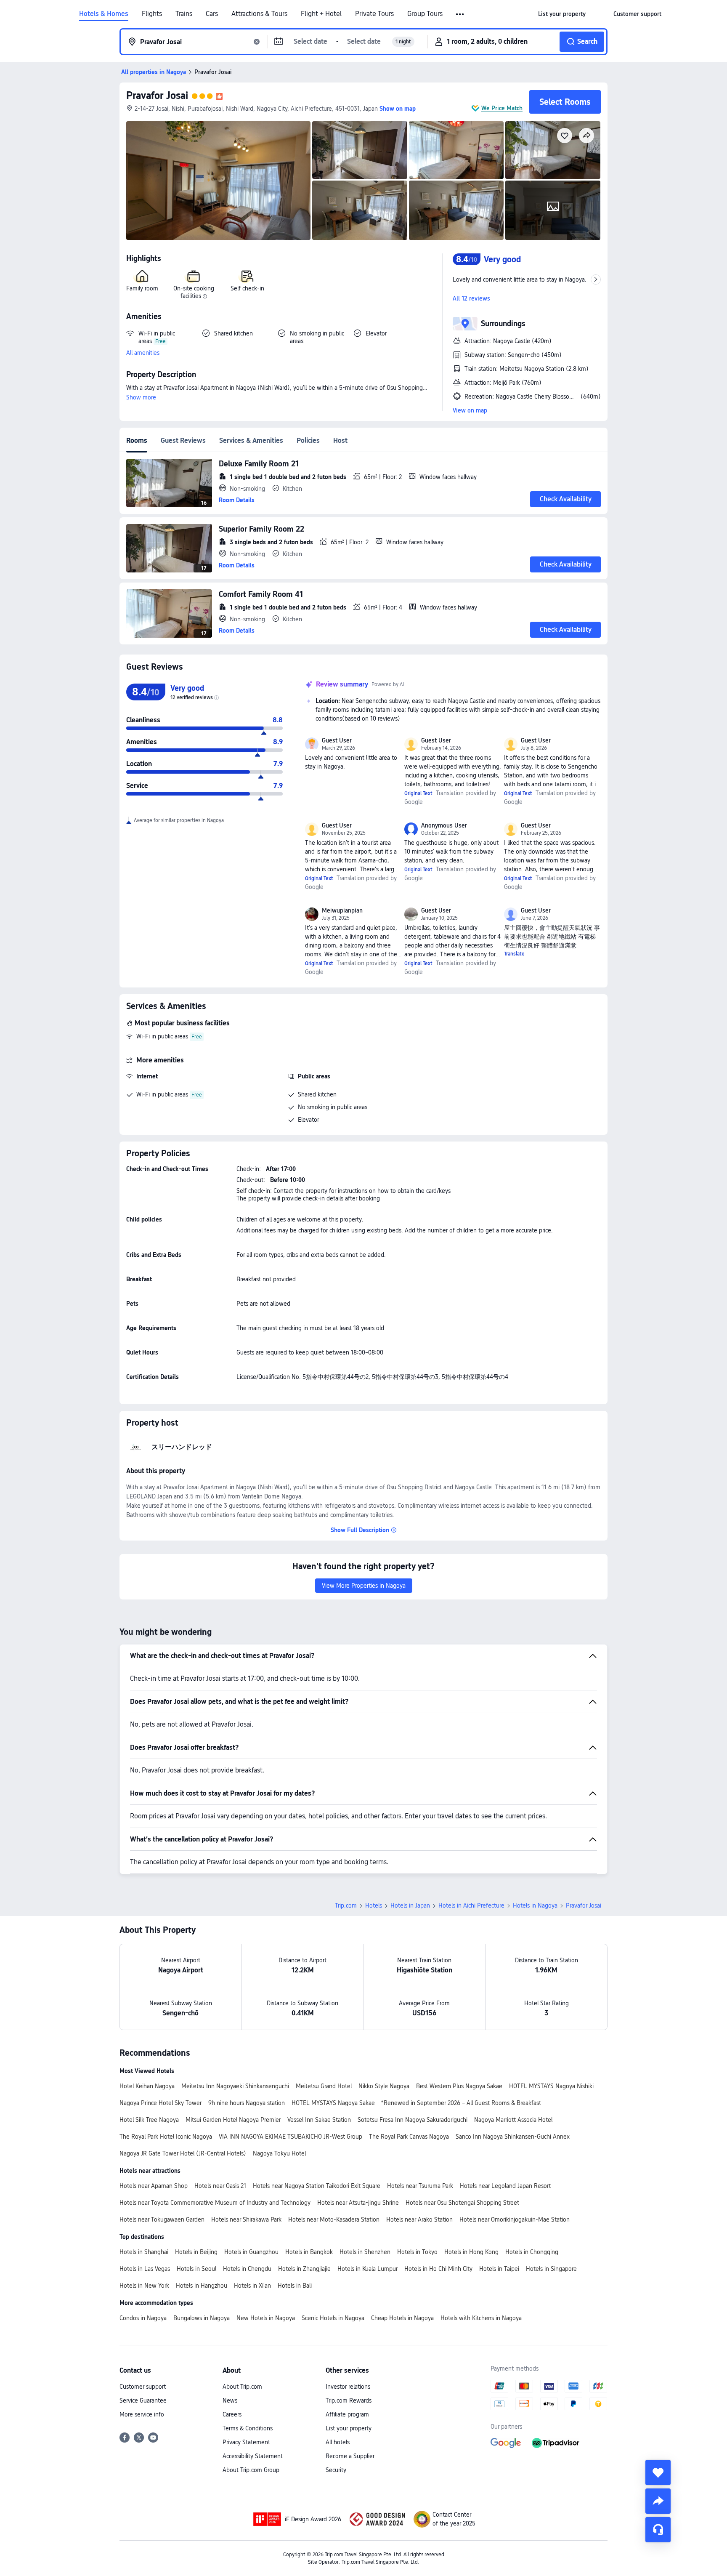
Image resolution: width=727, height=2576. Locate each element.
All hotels (338, 2442)
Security (336, 2470)
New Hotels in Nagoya (266, 2318)
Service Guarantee (143, 2400)
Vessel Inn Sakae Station (319, 2120)
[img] (218, 181)
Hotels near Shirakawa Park (246, 2219)
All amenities (143, 353)
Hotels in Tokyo (417, 2252)
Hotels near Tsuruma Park (420, 2186)
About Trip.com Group (251, 2470)
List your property (349, 2428)
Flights (152, 14)
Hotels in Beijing (196, 2252)
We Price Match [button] (502, 108)
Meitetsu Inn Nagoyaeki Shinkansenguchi (235, 2086)
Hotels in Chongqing (532, 2252)
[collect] (658, 2472)
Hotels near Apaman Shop (154, 2186)
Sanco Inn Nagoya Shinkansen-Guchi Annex (513, 2137)
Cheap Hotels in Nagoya (402, 2318)
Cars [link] (212, 14)
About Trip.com (242, 2387)
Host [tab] (340, 440)
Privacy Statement (246, 2442)
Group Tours (425, 14)
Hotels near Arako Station (419, 2219)
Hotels (374, 1905)
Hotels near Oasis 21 (220, 2186)
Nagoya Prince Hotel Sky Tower (161, 2103)
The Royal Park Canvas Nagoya (409, 2137)
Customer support (143, 2387)
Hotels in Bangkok (309, 2252)
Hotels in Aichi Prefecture (471, 1905)
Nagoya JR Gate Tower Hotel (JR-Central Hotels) (183, 2153)
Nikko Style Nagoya (384, 2086)
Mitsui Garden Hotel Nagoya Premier (233, 2120)
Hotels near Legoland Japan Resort (505, 2186)
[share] (658, 2501)
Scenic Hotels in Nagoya (333, 2318)
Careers (232, 2414)
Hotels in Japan (410, 1905)
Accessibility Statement (253, 2456)
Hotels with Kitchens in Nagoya (481, 2318)
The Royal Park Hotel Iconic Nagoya (166, 2137)
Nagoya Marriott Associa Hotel (513, 2120)
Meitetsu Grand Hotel (324, 2086)
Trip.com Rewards (349, 2400)
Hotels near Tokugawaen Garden (162, 2219)
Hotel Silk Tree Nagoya (149, 2120)
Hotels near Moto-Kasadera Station (334, 2219)
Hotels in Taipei (499, 2269)
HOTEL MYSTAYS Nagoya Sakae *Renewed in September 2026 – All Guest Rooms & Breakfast (416, 2103)
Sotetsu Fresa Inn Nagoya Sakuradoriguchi (413, 2120)
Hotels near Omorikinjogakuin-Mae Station (515, 2219)
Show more (141, 397)
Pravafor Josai (157, 95)
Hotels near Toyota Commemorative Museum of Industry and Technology (215, 2203)
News (230, 2400)
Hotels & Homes (104, 14)
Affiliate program (347, 2414)
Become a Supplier (350, 2456)
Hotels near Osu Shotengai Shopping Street (462, 2203)
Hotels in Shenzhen (365, 2252)
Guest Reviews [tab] (183, 440)
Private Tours (374, 14)
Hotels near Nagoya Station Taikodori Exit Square (317, 2186)
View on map (470, 410)
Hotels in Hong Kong (471, 2252)
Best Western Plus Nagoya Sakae (459, 2086)
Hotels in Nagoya (535, 1905)
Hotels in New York (144, 2286)
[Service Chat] (658, 2530)
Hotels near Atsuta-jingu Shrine (358, 2203)
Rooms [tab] (137, 440)
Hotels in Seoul (196, 2269)
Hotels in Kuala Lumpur (367, 2269)
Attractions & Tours (259, 14)
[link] (562, 14)
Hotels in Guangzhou (251, 2252)
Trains (184, 14)
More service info (142, 2414)
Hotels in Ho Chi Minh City (438, 2269)
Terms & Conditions (248, 2428)
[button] (460, 14)
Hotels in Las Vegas (145, 2269)
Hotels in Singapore (551, 2269)
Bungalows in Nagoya (202, 2318)
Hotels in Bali (295, 2286)
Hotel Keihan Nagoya (147, 2086)
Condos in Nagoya (143, 2318)
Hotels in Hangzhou (202, 2286)
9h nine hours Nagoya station (247, 2103)
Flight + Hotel (321, 14)
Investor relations (348, 2387)
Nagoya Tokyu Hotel (279, 2153)
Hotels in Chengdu (247, 2269)
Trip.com (346, 1905)
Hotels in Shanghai (144, 2252)
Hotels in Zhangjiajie (304, 2269)
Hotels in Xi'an (252, 2286)
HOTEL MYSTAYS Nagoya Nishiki (551, 2086)
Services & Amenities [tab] (251, 440)
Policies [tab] (308, 440)
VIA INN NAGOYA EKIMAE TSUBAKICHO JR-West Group (291, 2137)
